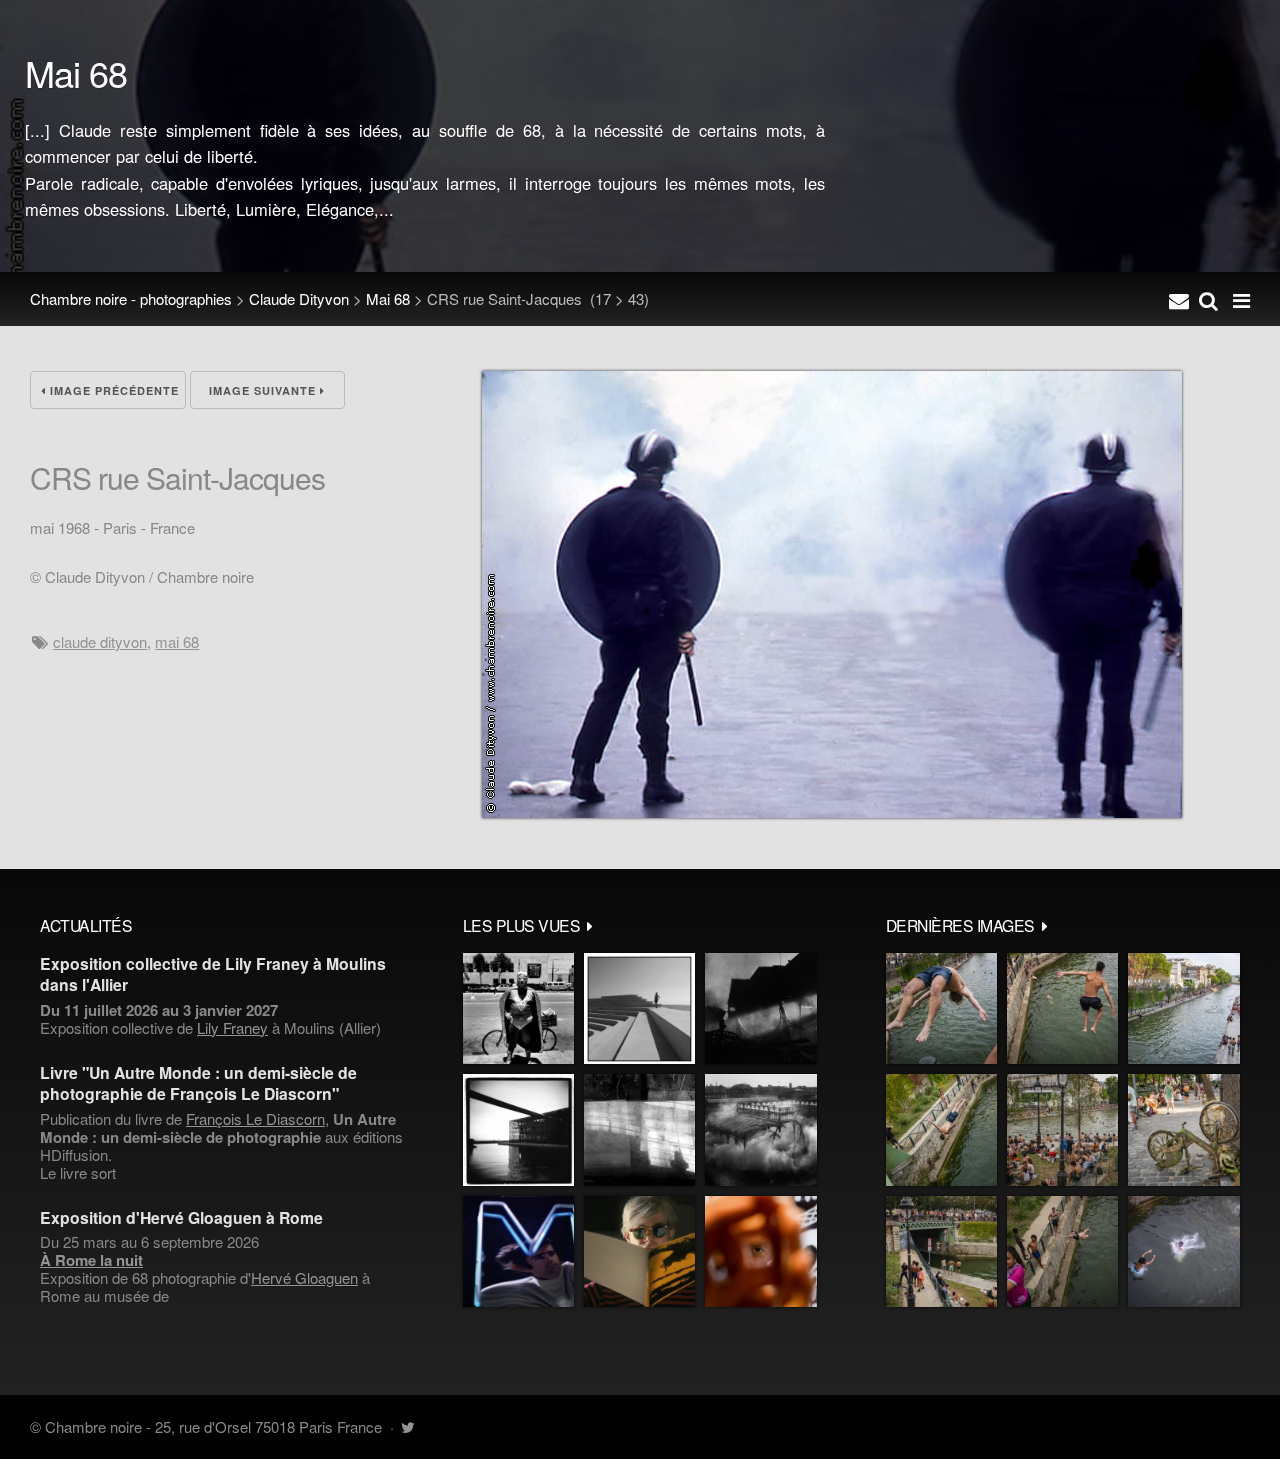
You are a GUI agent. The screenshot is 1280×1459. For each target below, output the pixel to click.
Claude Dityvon (299, 298)
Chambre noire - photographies (131, 298)
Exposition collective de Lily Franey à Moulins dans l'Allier (213, 974)
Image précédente (112, 390)
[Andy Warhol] (639, 1251)
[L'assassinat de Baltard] (761, 1008)
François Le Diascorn (255, 1118)
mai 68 (177, 641)
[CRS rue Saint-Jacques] (832, 811)
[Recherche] (1208, 299)
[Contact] (1179, 299)
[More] (590, 925)
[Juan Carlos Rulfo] (761, 1251)
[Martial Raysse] (518, 1251)
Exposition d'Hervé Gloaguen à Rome (181, 1217)
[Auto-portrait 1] (639, 1129)
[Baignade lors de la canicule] (941, 1008)
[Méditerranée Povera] (639, 1008)
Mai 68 (388, 298)
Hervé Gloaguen (304, 1277)
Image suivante (264, 390)
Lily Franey (232, 1027)
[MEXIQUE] (518, 1008)
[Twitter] (407, 1426)
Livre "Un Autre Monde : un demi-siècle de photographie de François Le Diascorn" (198, 1083)
